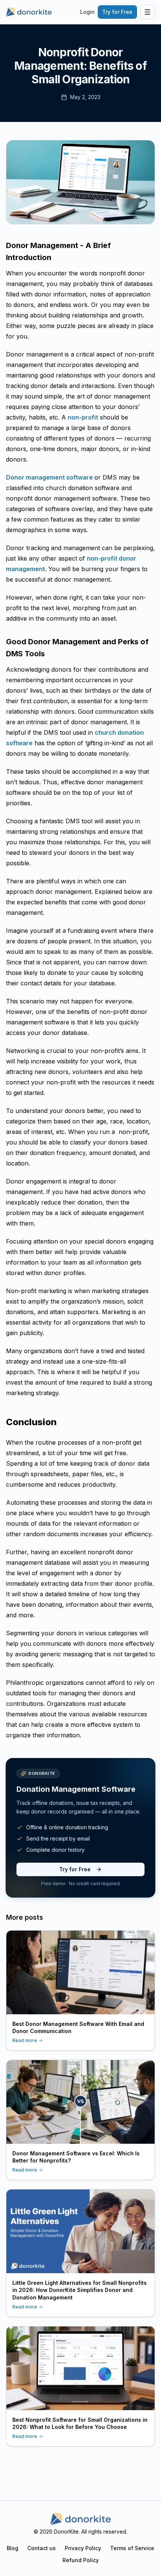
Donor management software (50, 477)
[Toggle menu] (148, 12)
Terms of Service (132, 2548)
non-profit (83, 417)
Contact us (42, 2548)
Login (87, 12)
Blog (13, 2548)
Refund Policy (81, 2560)
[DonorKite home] (80, 2519)
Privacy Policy (83, 2548)
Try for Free (117, 12)
